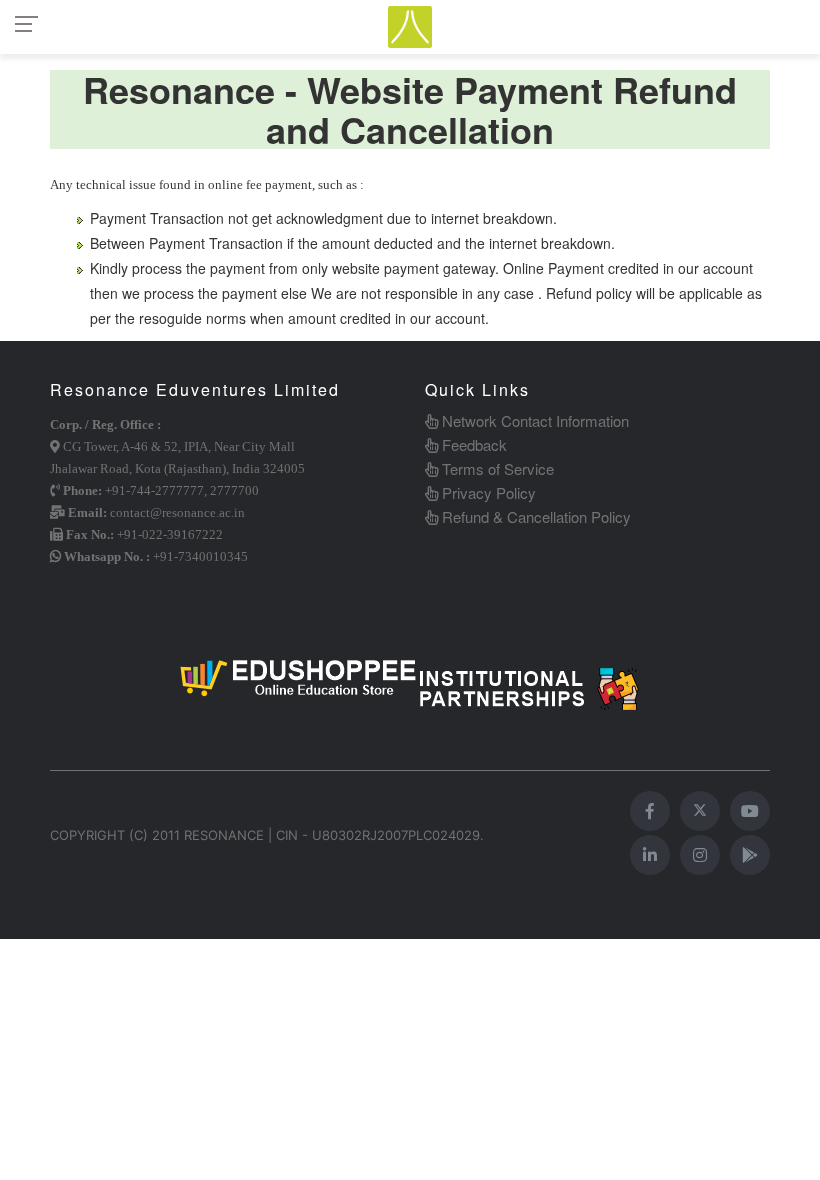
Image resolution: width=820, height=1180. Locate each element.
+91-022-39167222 (170, 534)
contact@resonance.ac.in (177, 512)
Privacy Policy (487, 492)
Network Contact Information (533, 420)
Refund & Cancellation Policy (534, 516)
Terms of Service (496, 468)
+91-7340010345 (200, 556)
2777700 (234, 490)
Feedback (472, 444)
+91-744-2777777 (154, 490)
